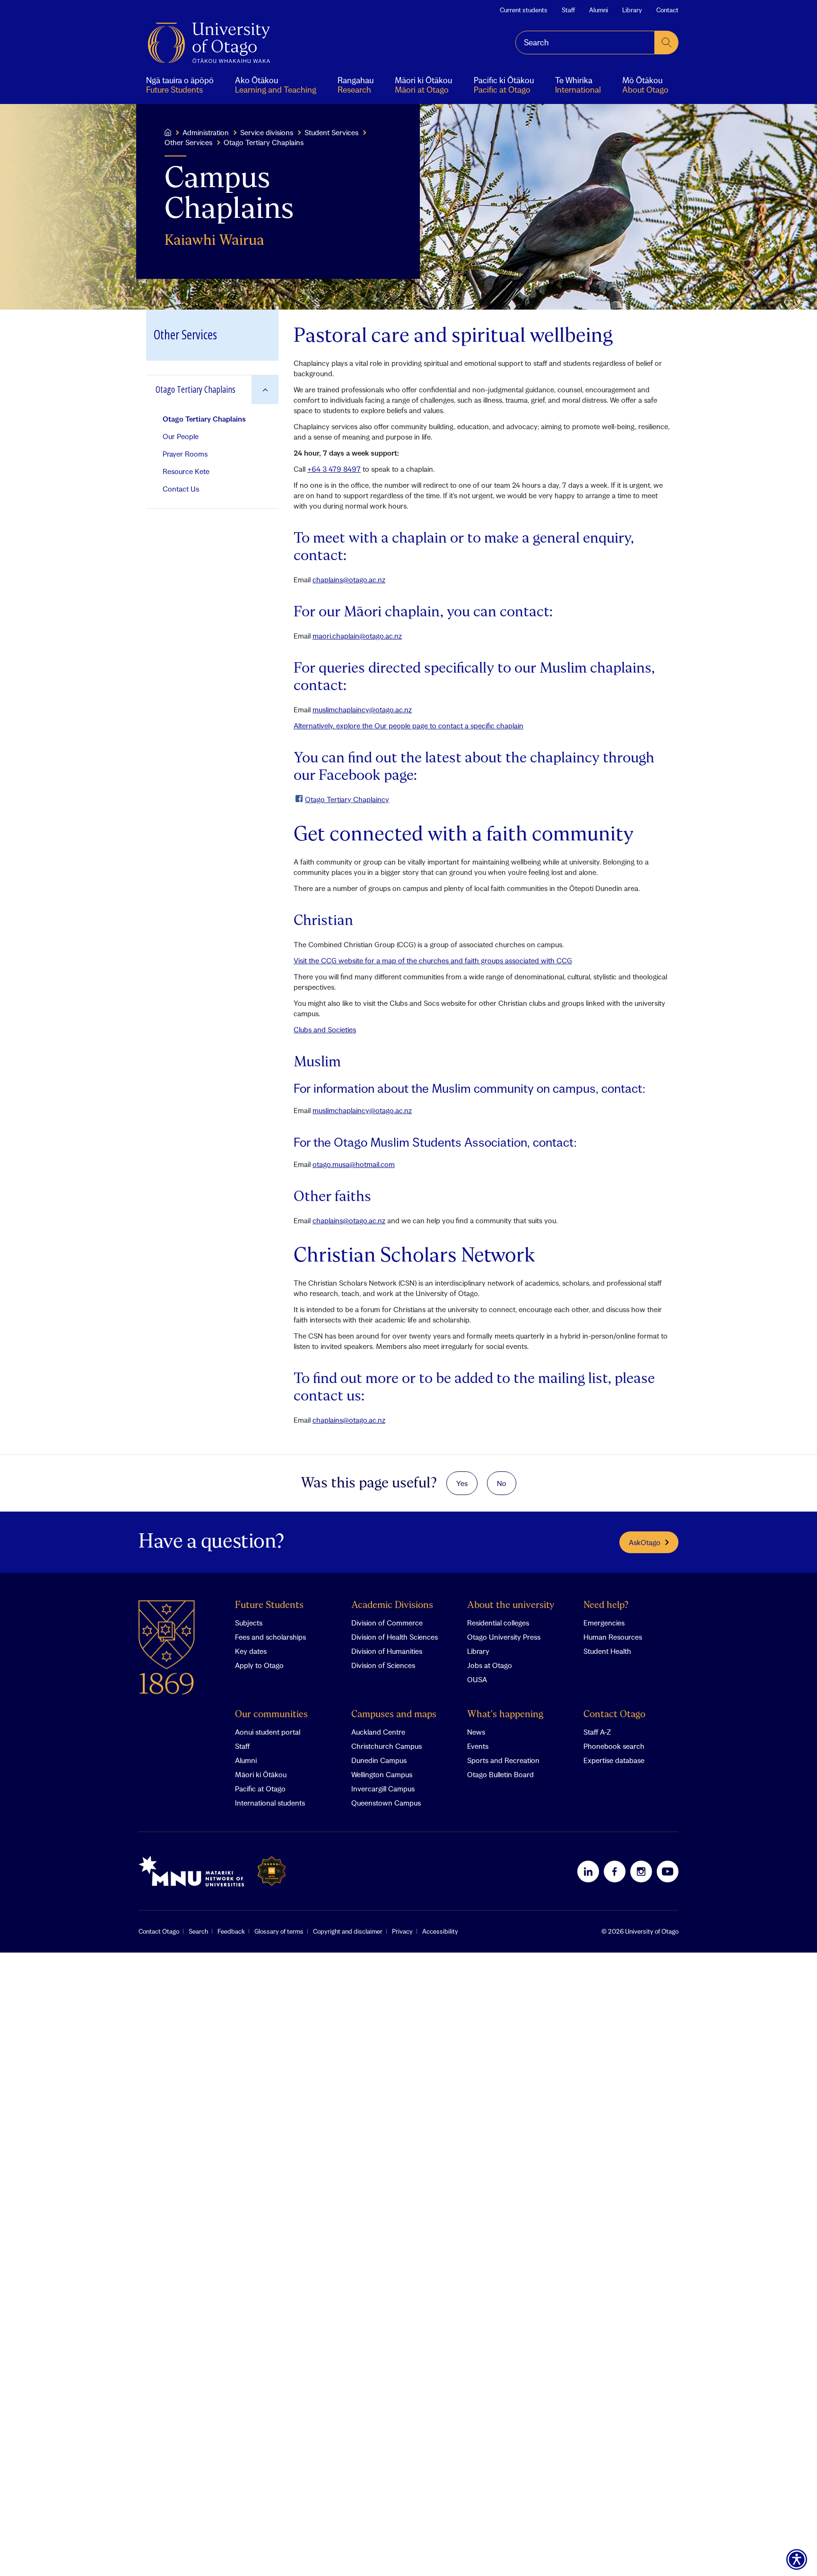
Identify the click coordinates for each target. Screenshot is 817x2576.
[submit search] (667, 43)
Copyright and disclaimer (348, 1931)
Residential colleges (498, 1623)
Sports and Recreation (503, 1760)
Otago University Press (504, 1637)
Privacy (402, 1931)
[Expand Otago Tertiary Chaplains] (265, 390)
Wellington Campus (382, 1774)
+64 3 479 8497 (334, 469)
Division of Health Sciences (395, 1637)
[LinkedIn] (588, 1871)
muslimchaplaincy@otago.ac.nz (362, 709)
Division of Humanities (387, 1651)
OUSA (477, 1679)
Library (632, 10)
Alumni (599, 10)
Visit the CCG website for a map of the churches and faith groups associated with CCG (433, 960)
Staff (568, 10)
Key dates (251, 1651)
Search (198, 1931)
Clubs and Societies (325, 1029)
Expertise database (614, 1760)
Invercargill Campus (383, 1789)
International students (270, 1803)
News (476, 1732)
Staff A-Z (597, 1732)
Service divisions (267, 132)
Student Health (607, 1651)
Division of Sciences (383, 1665)
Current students (524, 10)
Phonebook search (614, 1746)
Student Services (331, 132)
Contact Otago (614, 1715)
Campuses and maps (394, 1715)
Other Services (188, 142)
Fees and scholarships (270, 1637)
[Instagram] (641, 1871)
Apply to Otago (259, 1665)
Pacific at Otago (260, 1789)
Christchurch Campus (387, 1746)
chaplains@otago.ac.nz (349, 579)
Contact (667, 10)
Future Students (269, 1605)
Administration (206, 132)
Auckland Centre (378, 1732)
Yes (462, 1483)
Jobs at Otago (490, 1665)
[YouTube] (668, 1871)
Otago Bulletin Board (500, 1774)
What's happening (505, 1715)
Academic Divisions (392, 1605)
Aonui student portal (268, 1732)
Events (478, 1746)
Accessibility (440, 1931)
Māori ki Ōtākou (261, 1774)
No (502, 1483)
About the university (511, 1605)
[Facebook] (615, 1871)
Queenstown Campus (386, 1803)
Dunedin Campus (379, 1760)
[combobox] (585, 43)
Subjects (249, 1623)
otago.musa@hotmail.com (354, 1164)
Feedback (231, 1931)
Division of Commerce (387, 1623)
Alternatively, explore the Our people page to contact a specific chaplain (408, 726)
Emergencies (604, 1623)
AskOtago (645, 1542)
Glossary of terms (279, 1931)
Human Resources (613, 1637)
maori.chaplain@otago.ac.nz (357, 636)
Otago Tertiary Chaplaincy (347, 799)
